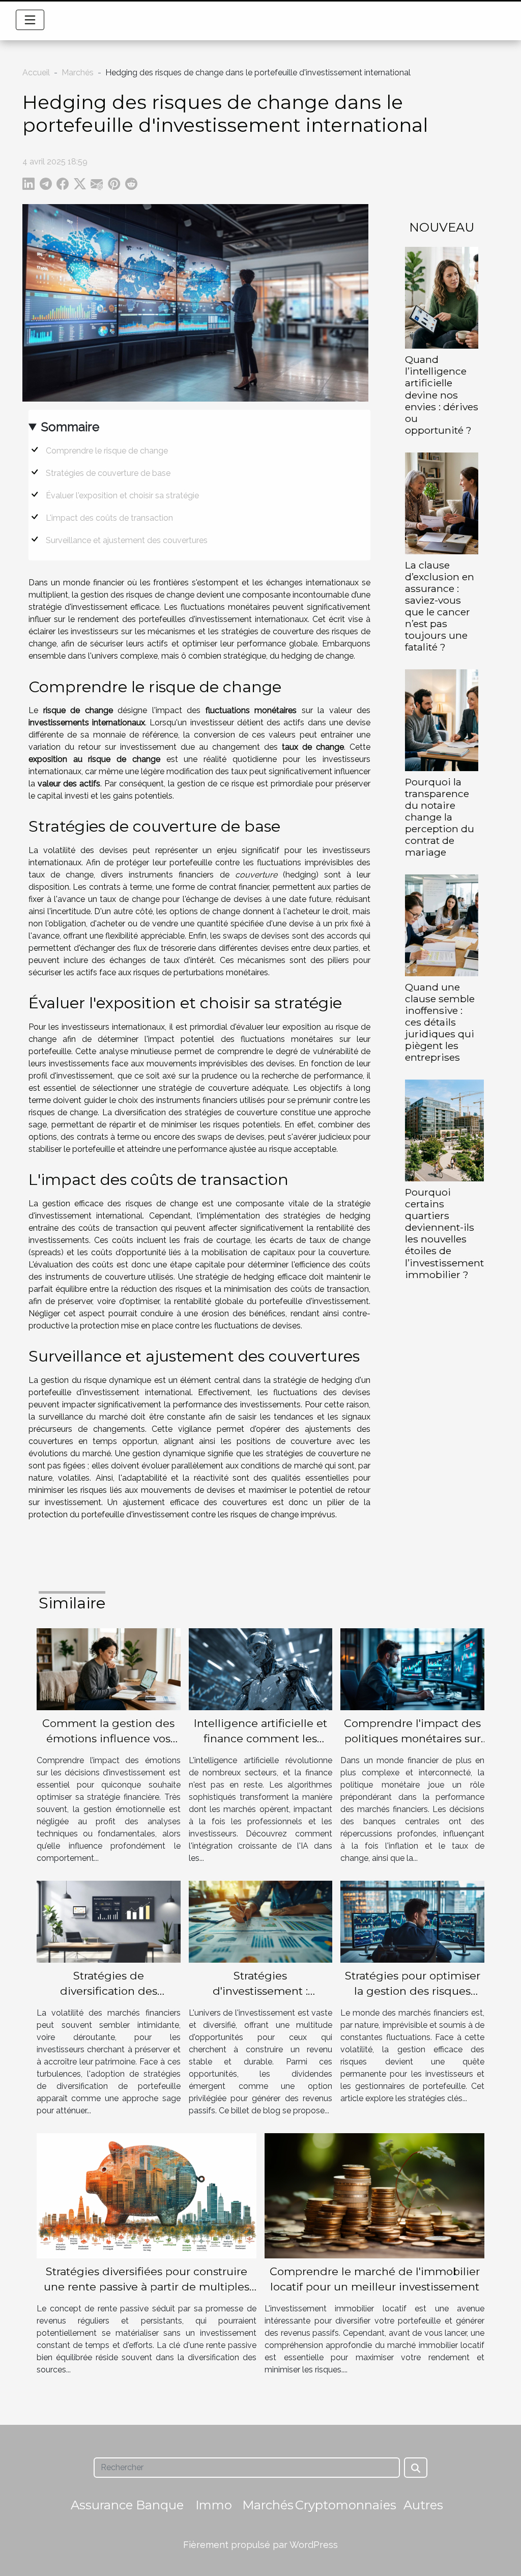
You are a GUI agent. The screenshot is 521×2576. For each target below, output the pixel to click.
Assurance (102, 2505)
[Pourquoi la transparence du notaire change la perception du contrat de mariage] (442, 719)
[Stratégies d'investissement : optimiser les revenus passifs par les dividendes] (261, 1921)
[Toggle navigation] (30, 20)
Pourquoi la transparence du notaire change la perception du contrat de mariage (440, 817)
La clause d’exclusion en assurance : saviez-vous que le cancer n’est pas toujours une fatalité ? (440, 606)
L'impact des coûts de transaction (109, 518)
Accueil (36, 73)
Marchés (78, 73)
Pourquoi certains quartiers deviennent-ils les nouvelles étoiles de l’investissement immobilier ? (444, 1233)
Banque (160, 2505)
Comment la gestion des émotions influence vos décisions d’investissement (108, 1738)
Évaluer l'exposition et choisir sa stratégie (122, 496)
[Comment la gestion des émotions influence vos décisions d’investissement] (109, 1669)
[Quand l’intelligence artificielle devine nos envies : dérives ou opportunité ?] (442, 298)
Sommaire (70, 427)
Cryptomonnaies (346, 2505)
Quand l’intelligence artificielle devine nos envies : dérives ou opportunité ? (442, 394)
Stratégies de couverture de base (108, 473)
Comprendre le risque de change (107, 451)
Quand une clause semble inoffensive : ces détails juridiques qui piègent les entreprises (440, 1022)
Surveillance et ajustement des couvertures (127, 540)
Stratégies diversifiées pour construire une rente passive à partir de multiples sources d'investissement (147, 2287)
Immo (214, 2505)
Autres (423, 2505)
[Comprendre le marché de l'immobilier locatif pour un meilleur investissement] (374, 2195)
